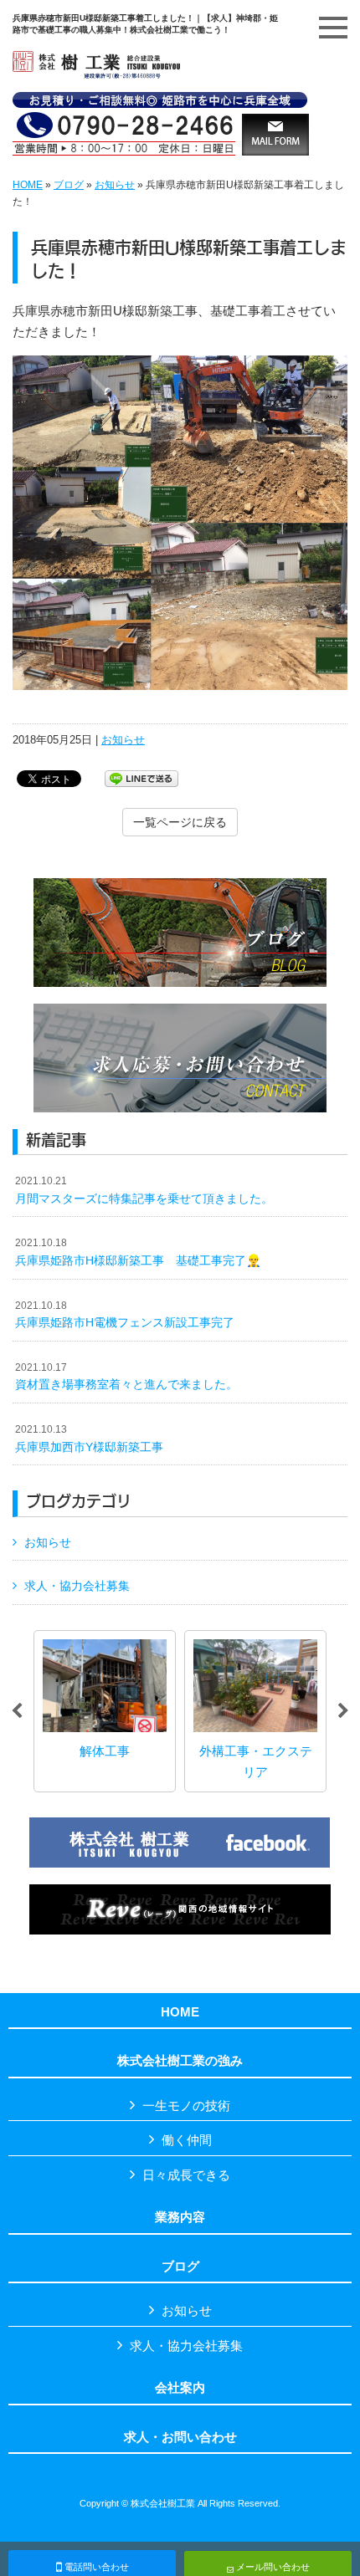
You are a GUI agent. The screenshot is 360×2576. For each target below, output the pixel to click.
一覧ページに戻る (180, 822)
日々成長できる (186, 2175)
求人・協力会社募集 (77, 1586)
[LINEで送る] (141, 777)
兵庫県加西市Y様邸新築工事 (89, 1439)
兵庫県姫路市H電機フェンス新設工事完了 (125, 1315)
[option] (82, 1711)
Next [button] (343, 1711)
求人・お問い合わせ (180, 2437)
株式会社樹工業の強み (180, 2061)
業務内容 (180, 2217)
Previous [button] (17, 1711)
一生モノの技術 (186, 2106)
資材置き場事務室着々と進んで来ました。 (126, 1377)
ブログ (69, 185)
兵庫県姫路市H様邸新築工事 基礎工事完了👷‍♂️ (138, 1252)
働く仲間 (187, 2140)
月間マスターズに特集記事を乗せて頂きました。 (144, 1190)
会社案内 (180, 2388)
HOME (28, 185)
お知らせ (115, 185)
